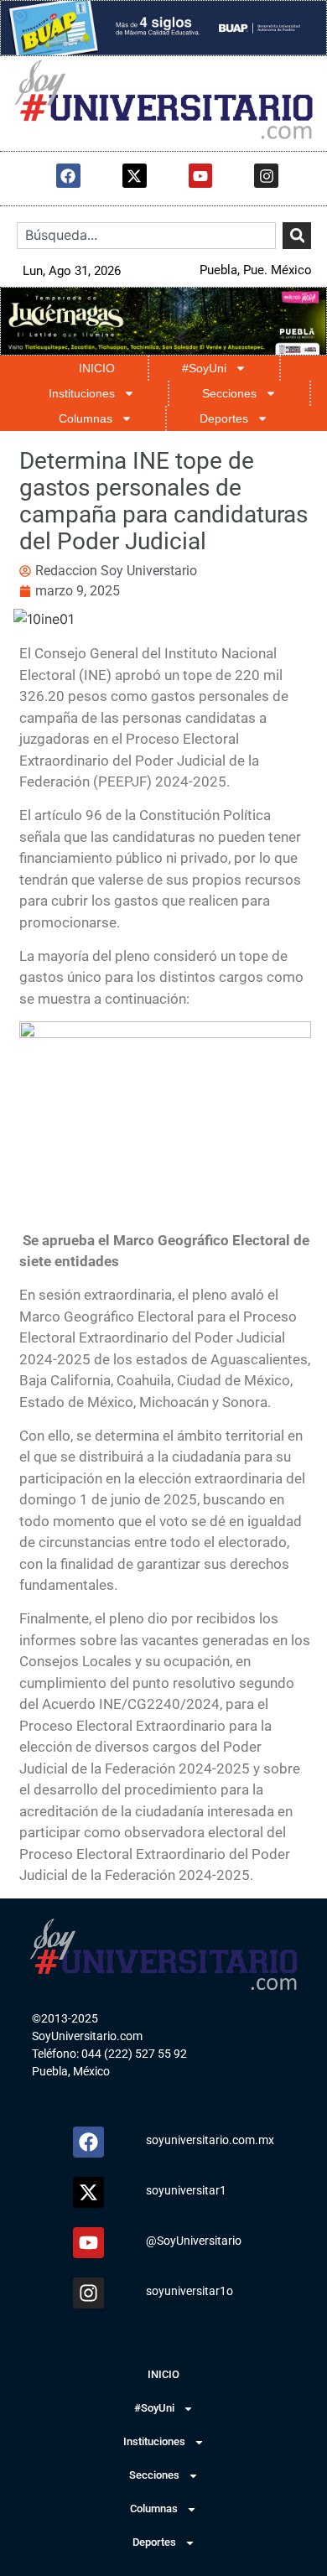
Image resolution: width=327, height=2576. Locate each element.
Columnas (86, 418)
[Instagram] (266, 176)
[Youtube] (201, 176)
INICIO (97, 368)
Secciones (229, 393)
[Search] (296, 236)
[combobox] (147, 236)
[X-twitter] (135, 176)
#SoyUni (204, 368)
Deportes (224, 418)
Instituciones (82, 393)
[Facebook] (68, 176)
